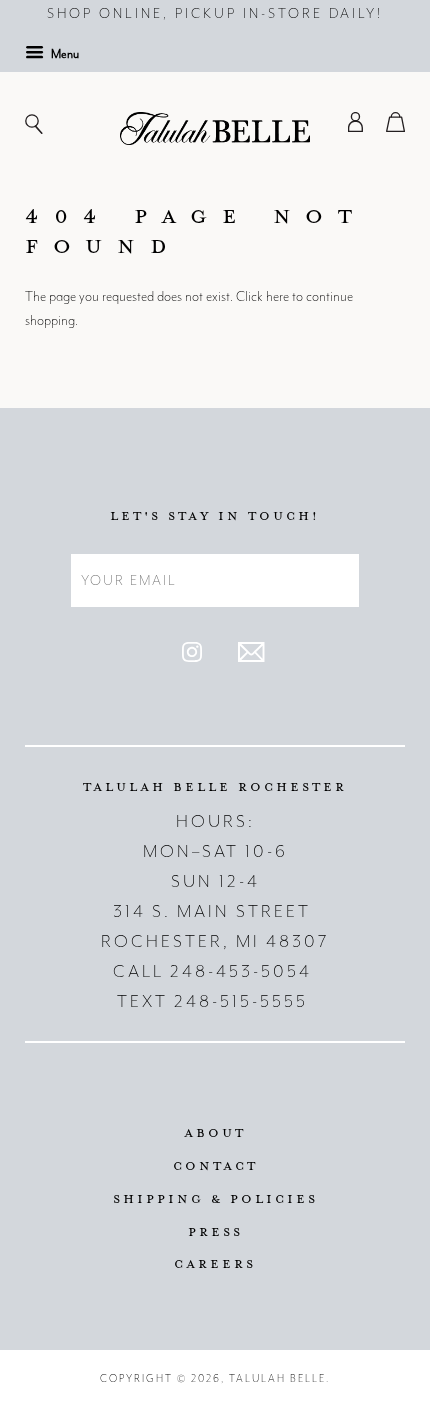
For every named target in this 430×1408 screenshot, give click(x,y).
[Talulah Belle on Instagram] (192, 657)
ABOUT (215, 1132)
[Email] (251, 657)
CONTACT (215, 1165)
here (277, 296)
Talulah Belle (277, 1378)
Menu (64, 54)
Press (215, 1231)
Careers (215, 1263)
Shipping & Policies (215, 1198)
